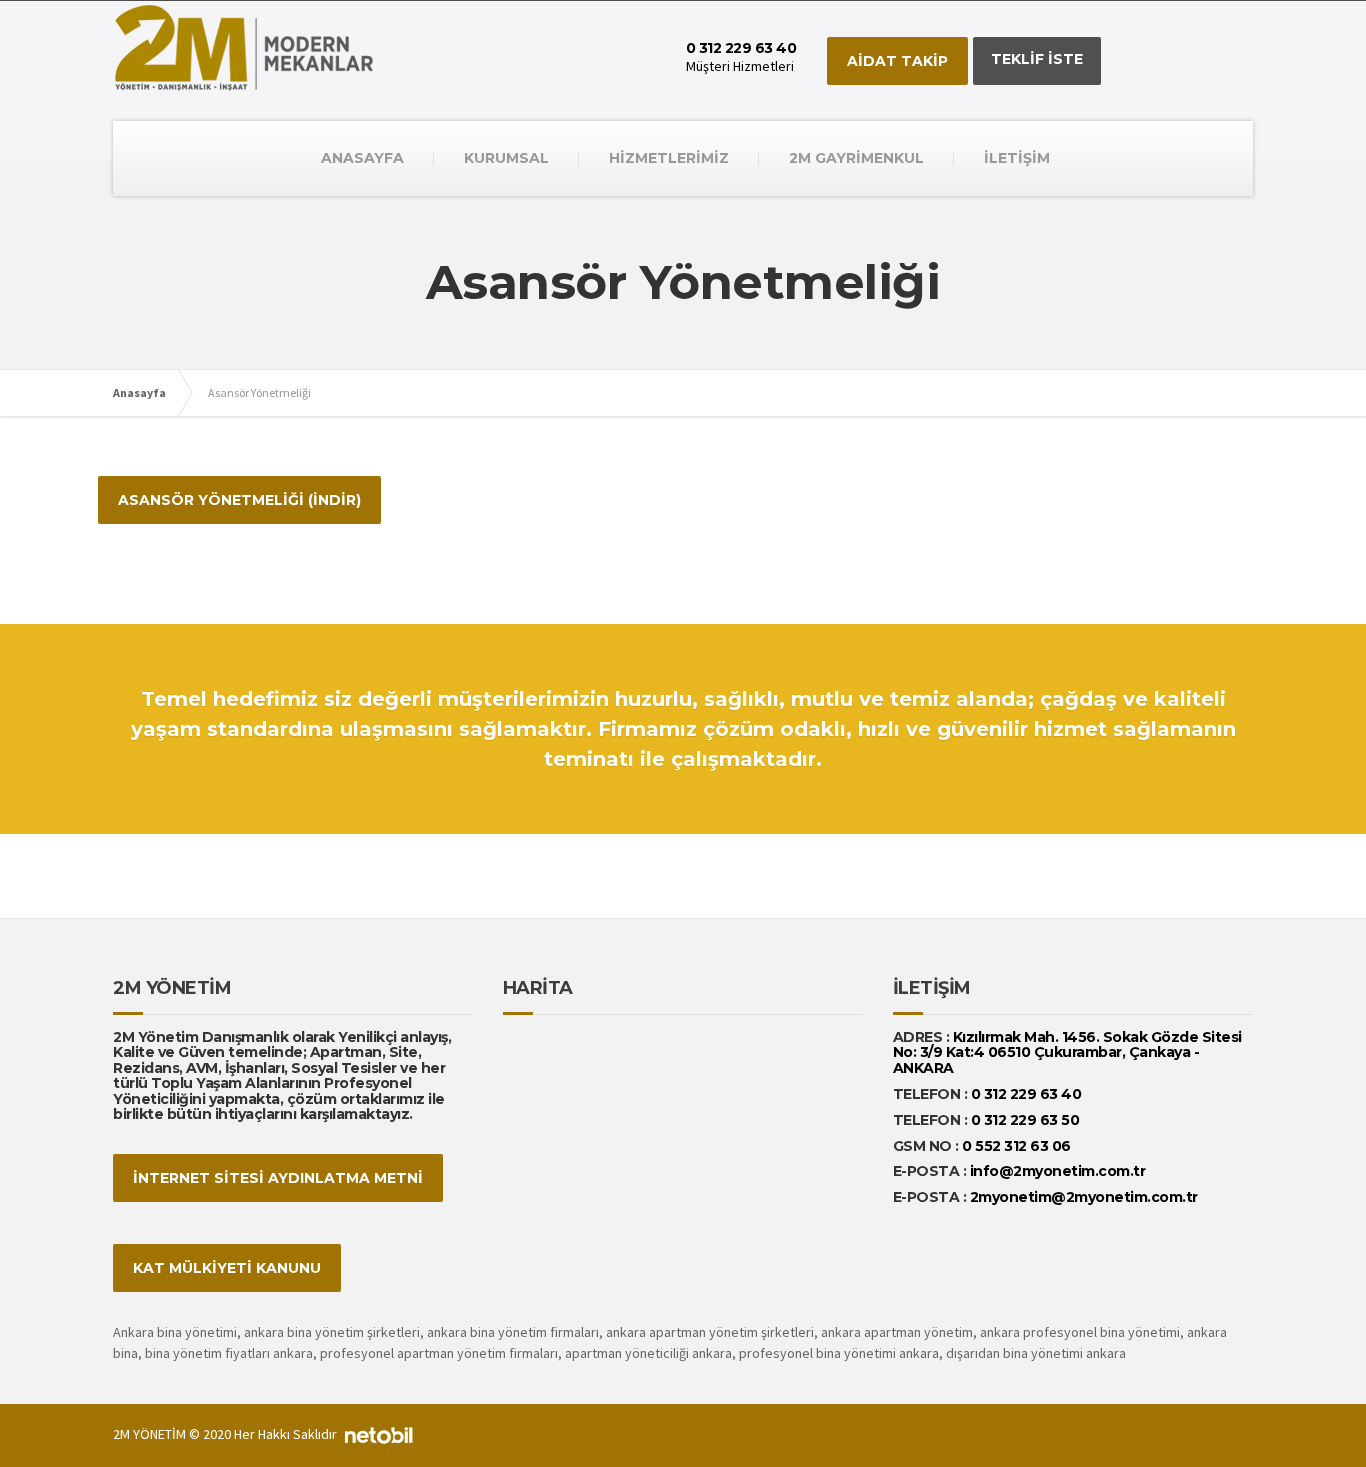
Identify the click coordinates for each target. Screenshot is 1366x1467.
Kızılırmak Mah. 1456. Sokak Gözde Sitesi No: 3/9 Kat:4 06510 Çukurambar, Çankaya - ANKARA (1067, 1052)
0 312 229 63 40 (1024, 1094)
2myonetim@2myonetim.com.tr (1084, 1197)
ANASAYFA (362, 158)
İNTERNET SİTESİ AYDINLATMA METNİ (278, 1178)
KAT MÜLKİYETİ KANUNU (227, 1268)
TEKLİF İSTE (1037, 59)
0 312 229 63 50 (1025, 1120)
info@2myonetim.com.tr (1058, 1171)
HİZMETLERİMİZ (669, 158)
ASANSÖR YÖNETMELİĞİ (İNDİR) (239, 500)
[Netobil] (379, 1434)
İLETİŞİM (1017, 158)
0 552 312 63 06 (1016, 1146)
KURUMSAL (506, 158)
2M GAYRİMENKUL (856, 158)
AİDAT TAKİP (897, 61)
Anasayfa (139, 392)
